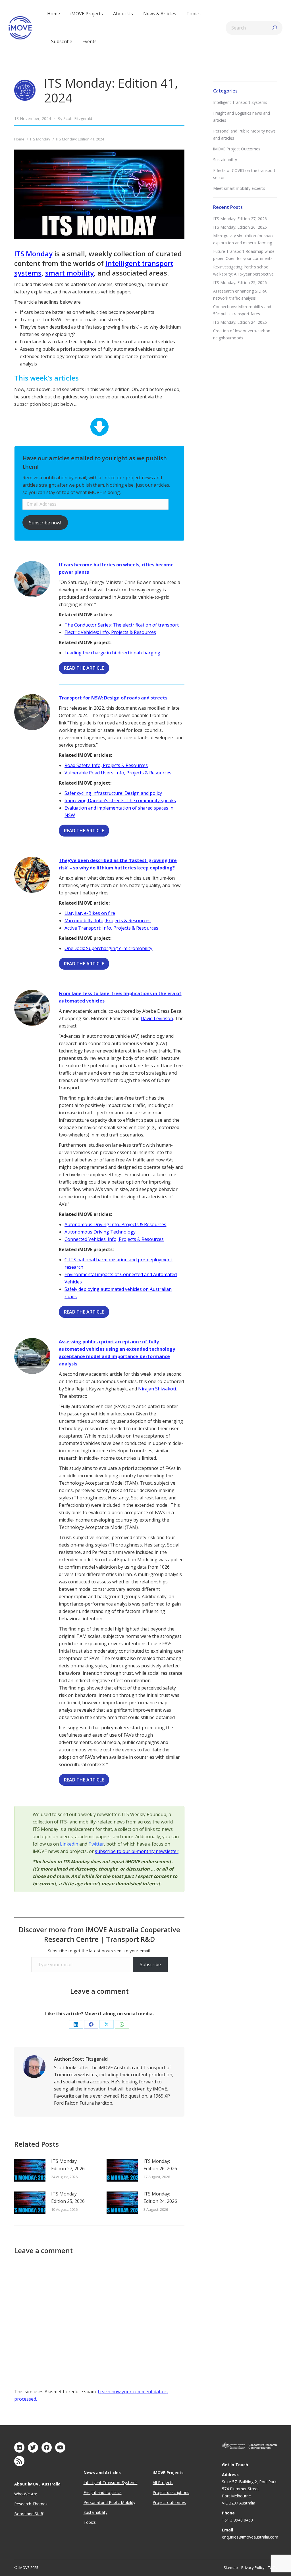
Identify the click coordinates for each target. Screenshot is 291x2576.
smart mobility (69, 273)
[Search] (275, 28)
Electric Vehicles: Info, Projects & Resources (110, 632)
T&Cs (272, 2567)
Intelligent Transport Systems (240, 102)
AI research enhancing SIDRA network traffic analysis (240, 295)
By (75, 118)
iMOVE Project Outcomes (237, 149)
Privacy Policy (253, 2567)
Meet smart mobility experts (239, 188)
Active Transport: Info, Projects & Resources (111, 928)
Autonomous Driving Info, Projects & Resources (115, 1224)
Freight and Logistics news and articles (242, 117)
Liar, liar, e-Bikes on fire (90, 913)
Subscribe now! (45, 523)
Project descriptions (171, 2492)
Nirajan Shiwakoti (157, 1389)
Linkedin (69, 1844)
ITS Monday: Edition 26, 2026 (160, 2165)
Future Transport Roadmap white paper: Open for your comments (244, 255)
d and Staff (33, 2514)
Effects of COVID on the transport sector (244, 174)
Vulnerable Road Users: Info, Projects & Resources (118, 773)
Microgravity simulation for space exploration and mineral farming (244, 239)
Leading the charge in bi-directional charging (112, 653)
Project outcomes (169, 2502)
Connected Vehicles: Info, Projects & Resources (114, 1239)
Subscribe (150, 1964)
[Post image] (30, 2170)
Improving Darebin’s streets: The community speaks (120, 800)
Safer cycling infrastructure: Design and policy (113, 793)
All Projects (163, 2483)
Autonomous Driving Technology (100, 1232)
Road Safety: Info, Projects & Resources (106, 765)
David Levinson (157, 1018)
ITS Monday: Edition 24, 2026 (160, 2197)
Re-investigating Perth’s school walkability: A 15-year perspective (243, 270)
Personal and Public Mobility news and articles (244, 135)
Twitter (96, 1844)
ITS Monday (33, 254)
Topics (90, 2522)
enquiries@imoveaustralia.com (250, 2537)
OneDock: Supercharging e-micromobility (108, 948)
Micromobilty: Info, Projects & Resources (108, 921)
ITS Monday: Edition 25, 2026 (68, 2197)
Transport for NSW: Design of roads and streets (113, 698)
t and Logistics (108, 2492)
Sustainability (225, 160)
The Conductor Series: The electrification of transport (122, 625)
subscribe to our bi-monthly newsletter (137, 1851)
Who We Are (26, 2494)
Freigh (89, 2492)
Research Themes (31, 2504)
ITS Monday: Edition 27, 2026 (68, 2165)
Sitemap (231, 2567)
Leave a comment (99, 1991)
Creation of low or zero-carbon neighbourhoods (242, 334)
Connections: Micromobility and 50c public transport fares (242, 310)
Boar (19, 2514)
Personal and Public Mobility (109, 2502)
